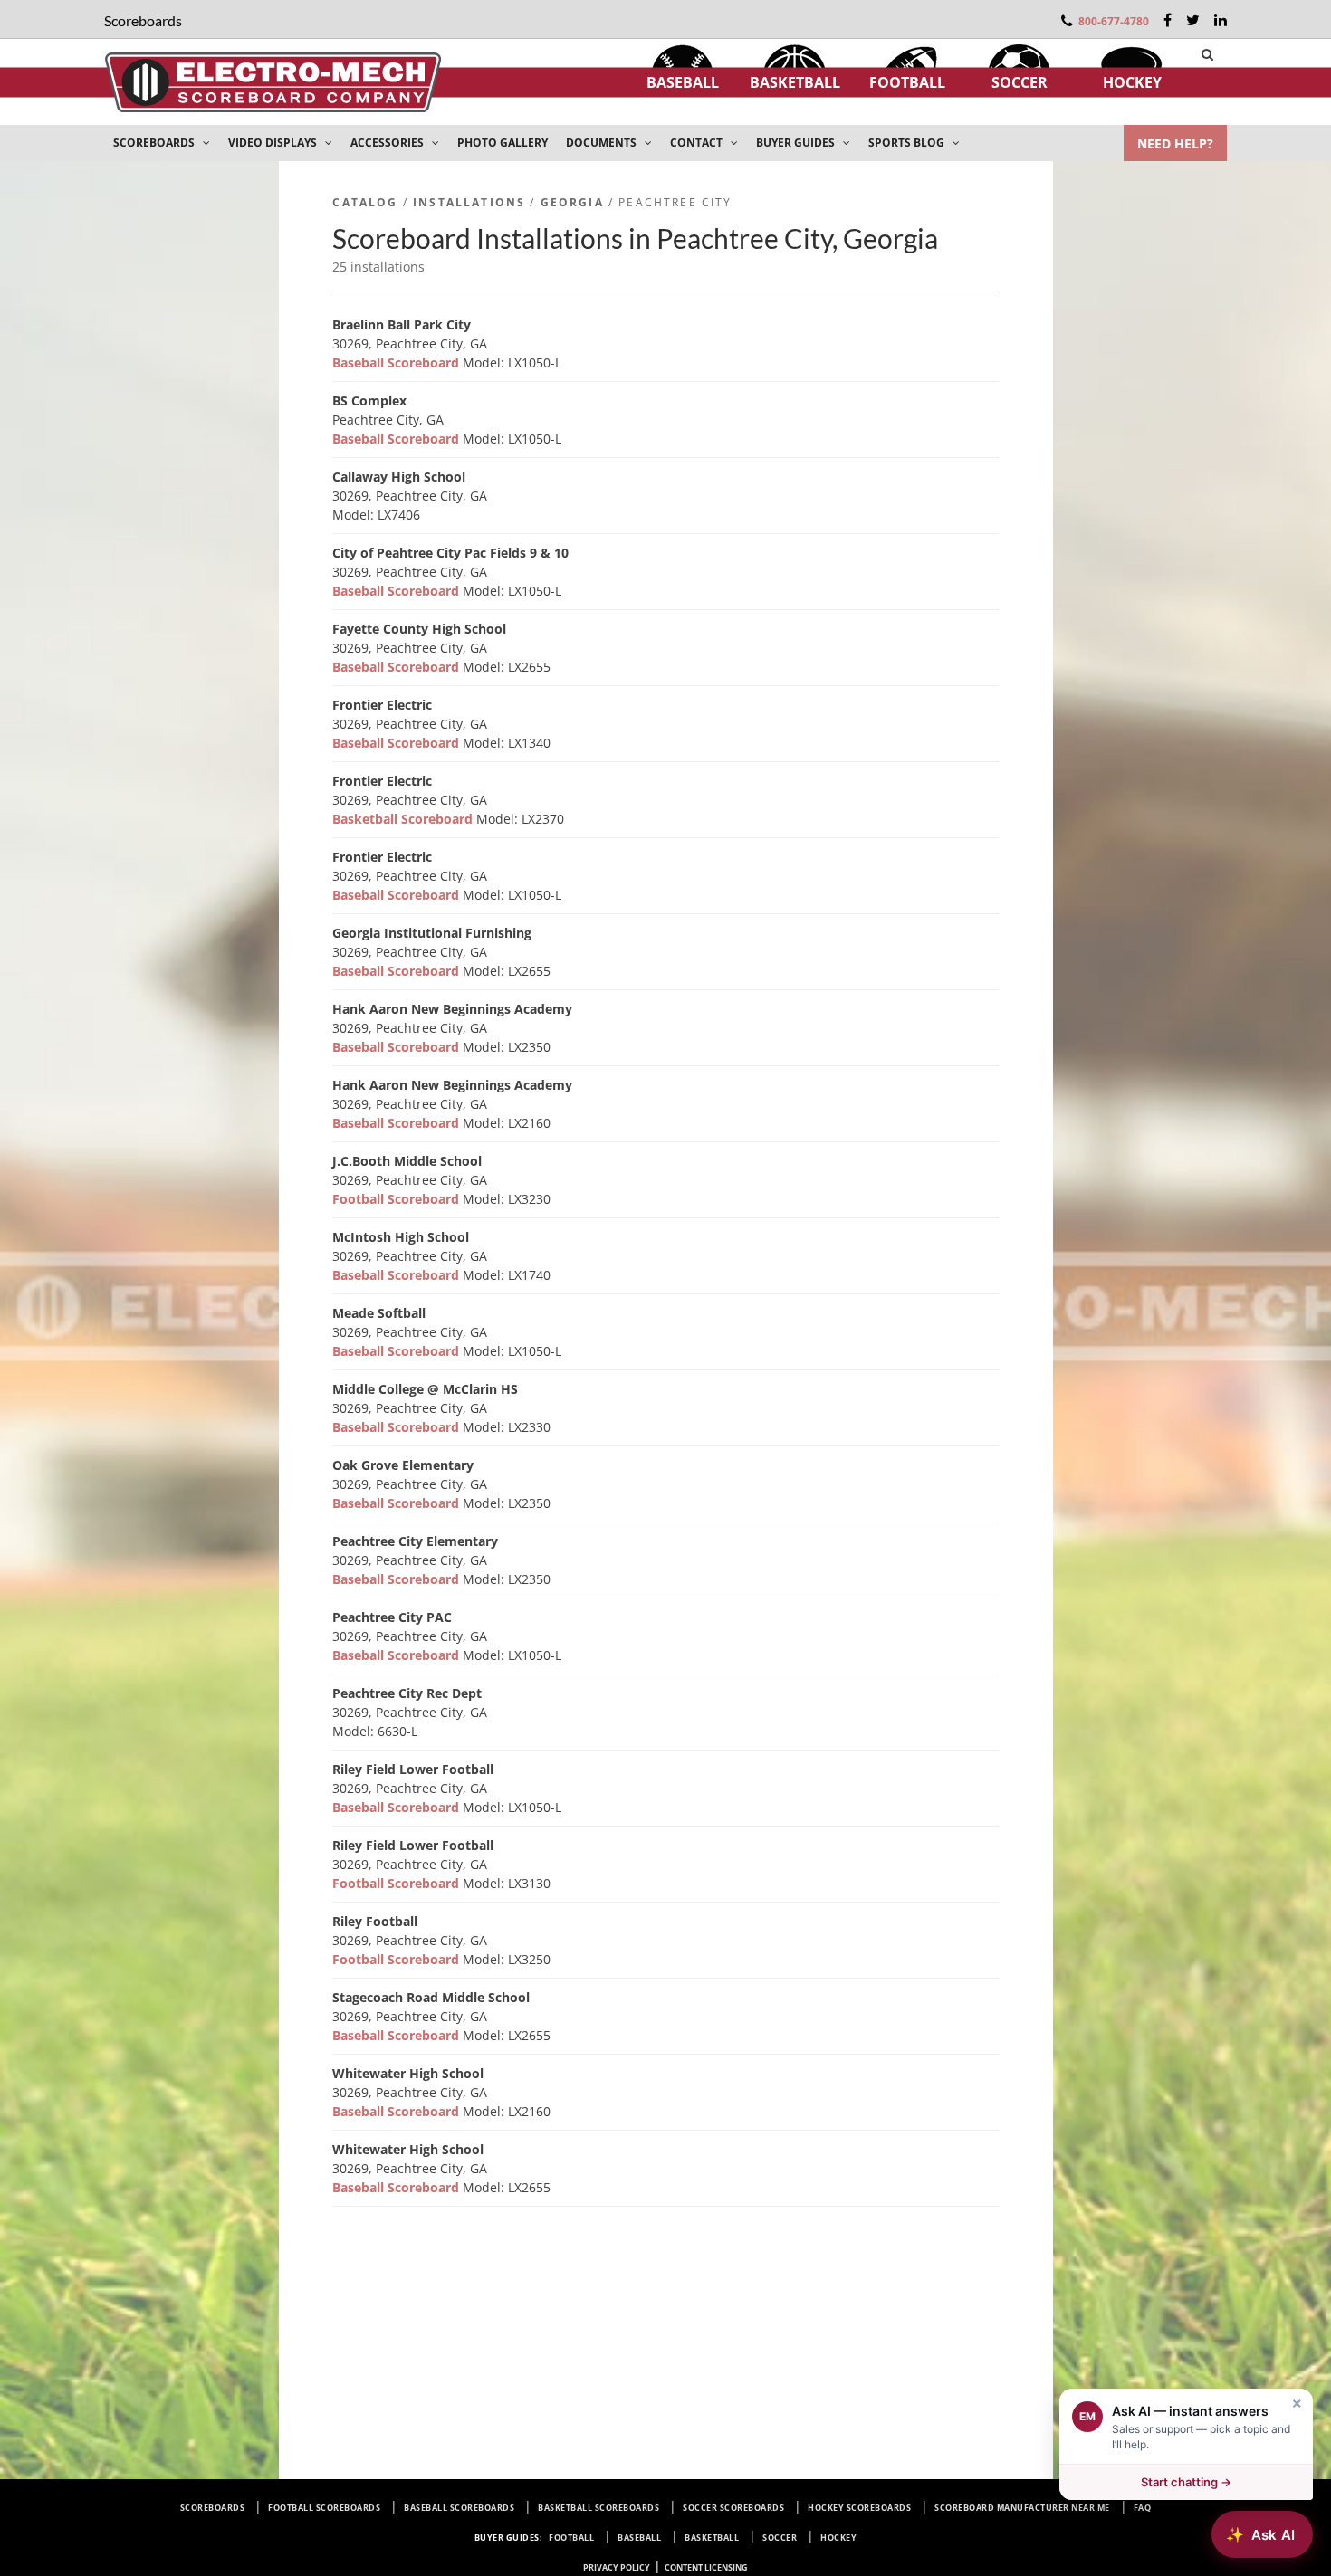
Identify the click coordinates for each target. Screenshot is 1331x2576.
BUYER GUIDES (797, 143)
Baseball (683, 82)
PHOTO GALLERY (503, 143)
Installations (469, 202)
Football (907, 82)
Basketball (795, 82)
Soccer (1020, 82)
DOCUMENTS (603, 143)
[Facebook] (1168, 20)
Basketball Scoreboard (404, 819)
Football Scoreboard (397, 1199)
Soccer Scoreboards (733, 2508)
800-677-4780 (1114, 21)
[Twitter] (1193, 20)
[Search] (1207, 54)
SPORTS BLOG (908, 143)
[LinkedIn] (1221, 20)
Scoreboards (213, 2508)
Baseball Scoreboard (397, 363)
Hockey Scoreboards (859, 2508)
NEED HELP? (1175, 143)
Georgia (572, 202)
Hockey (1132, 82)
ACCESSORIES (388, 143)
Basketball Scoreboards (598, 2508)
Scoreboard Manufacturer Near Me (1022, 2508)
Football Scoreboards (324, 2508)
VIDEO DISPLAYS (274, 143)
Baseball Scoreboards (459, 2508)
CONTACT (698, 143)
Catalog (365, 202)
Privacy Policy (617, 2567)
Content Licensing (706, 2567)
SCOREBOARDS (155, 143)
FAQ (1143, 2508)
